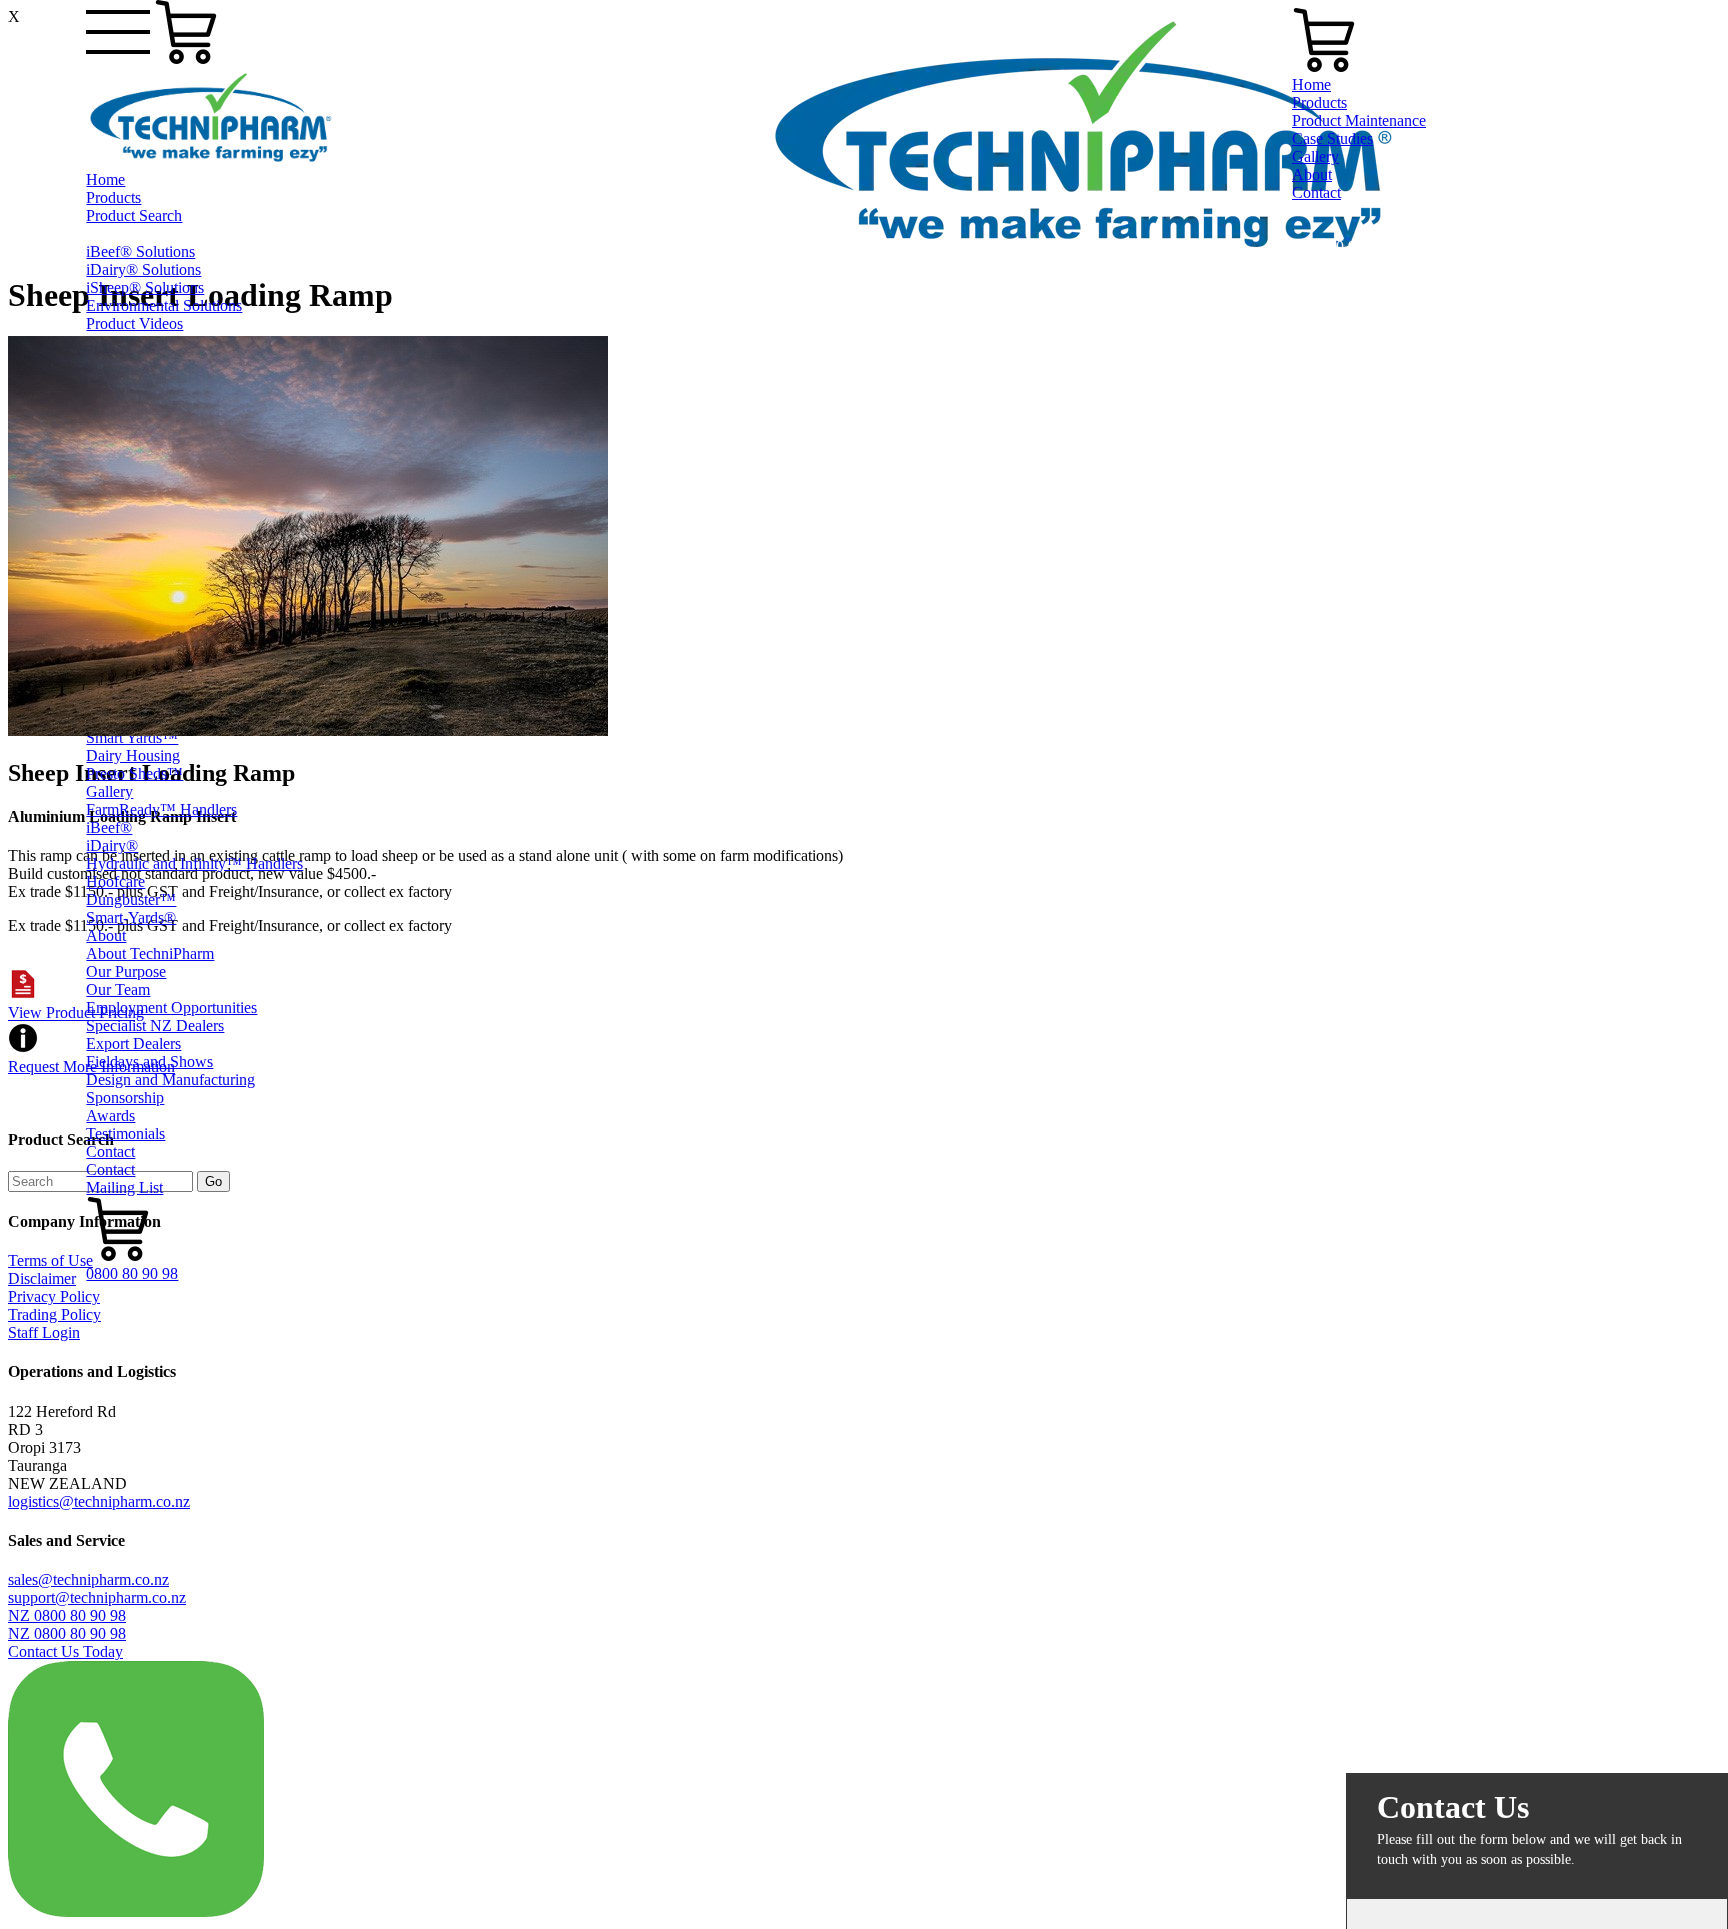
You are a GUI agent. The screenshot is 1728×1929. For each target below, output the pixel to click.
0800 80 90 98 (132, 1273)
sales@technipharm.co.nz (88, 1579)
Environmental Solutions (164, 305)
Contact (110, 1151)
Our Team (118, 989)
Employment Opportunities (171, 1007)
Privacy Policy (54, 1296)
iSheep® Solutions (145, 287)
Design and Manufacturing (170, 1079)
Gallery (109, 791)
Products (113, 197)
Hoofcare (115, 881)
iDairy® (112, 845)
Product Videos (134, 323)
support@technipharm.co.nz (97, 1597)
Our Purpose (126, 971)
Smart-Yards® (131, 917)
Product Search (134, 215)
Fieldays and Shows (149, 1061)
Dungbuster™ (131, 899)
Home (105, 179)
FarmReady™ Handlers (161, 809)
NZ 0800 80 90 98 (67, 1615)
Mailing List (124, 1187)
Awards (110, 1115)
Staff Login (44, 1332)
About (106, 935)
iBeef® (109, 827)
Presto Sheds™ (134, 773)
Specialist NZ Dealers (155, 1025)
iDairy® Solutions (143, 269)
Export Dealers (133, 1043)
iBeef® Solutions (140, 251)
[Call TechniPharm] (136, 1911)
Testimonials (125, 1133)
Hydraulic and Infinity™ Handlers (194, 863)
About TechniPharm (150, 953)
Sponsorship (125, 1097)
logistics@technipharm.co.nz (99, 1501)
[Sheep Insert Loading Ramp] (308, 730)
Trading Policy (54, 1314)
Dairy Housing (133, 755)
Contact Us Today (65, 1651)
